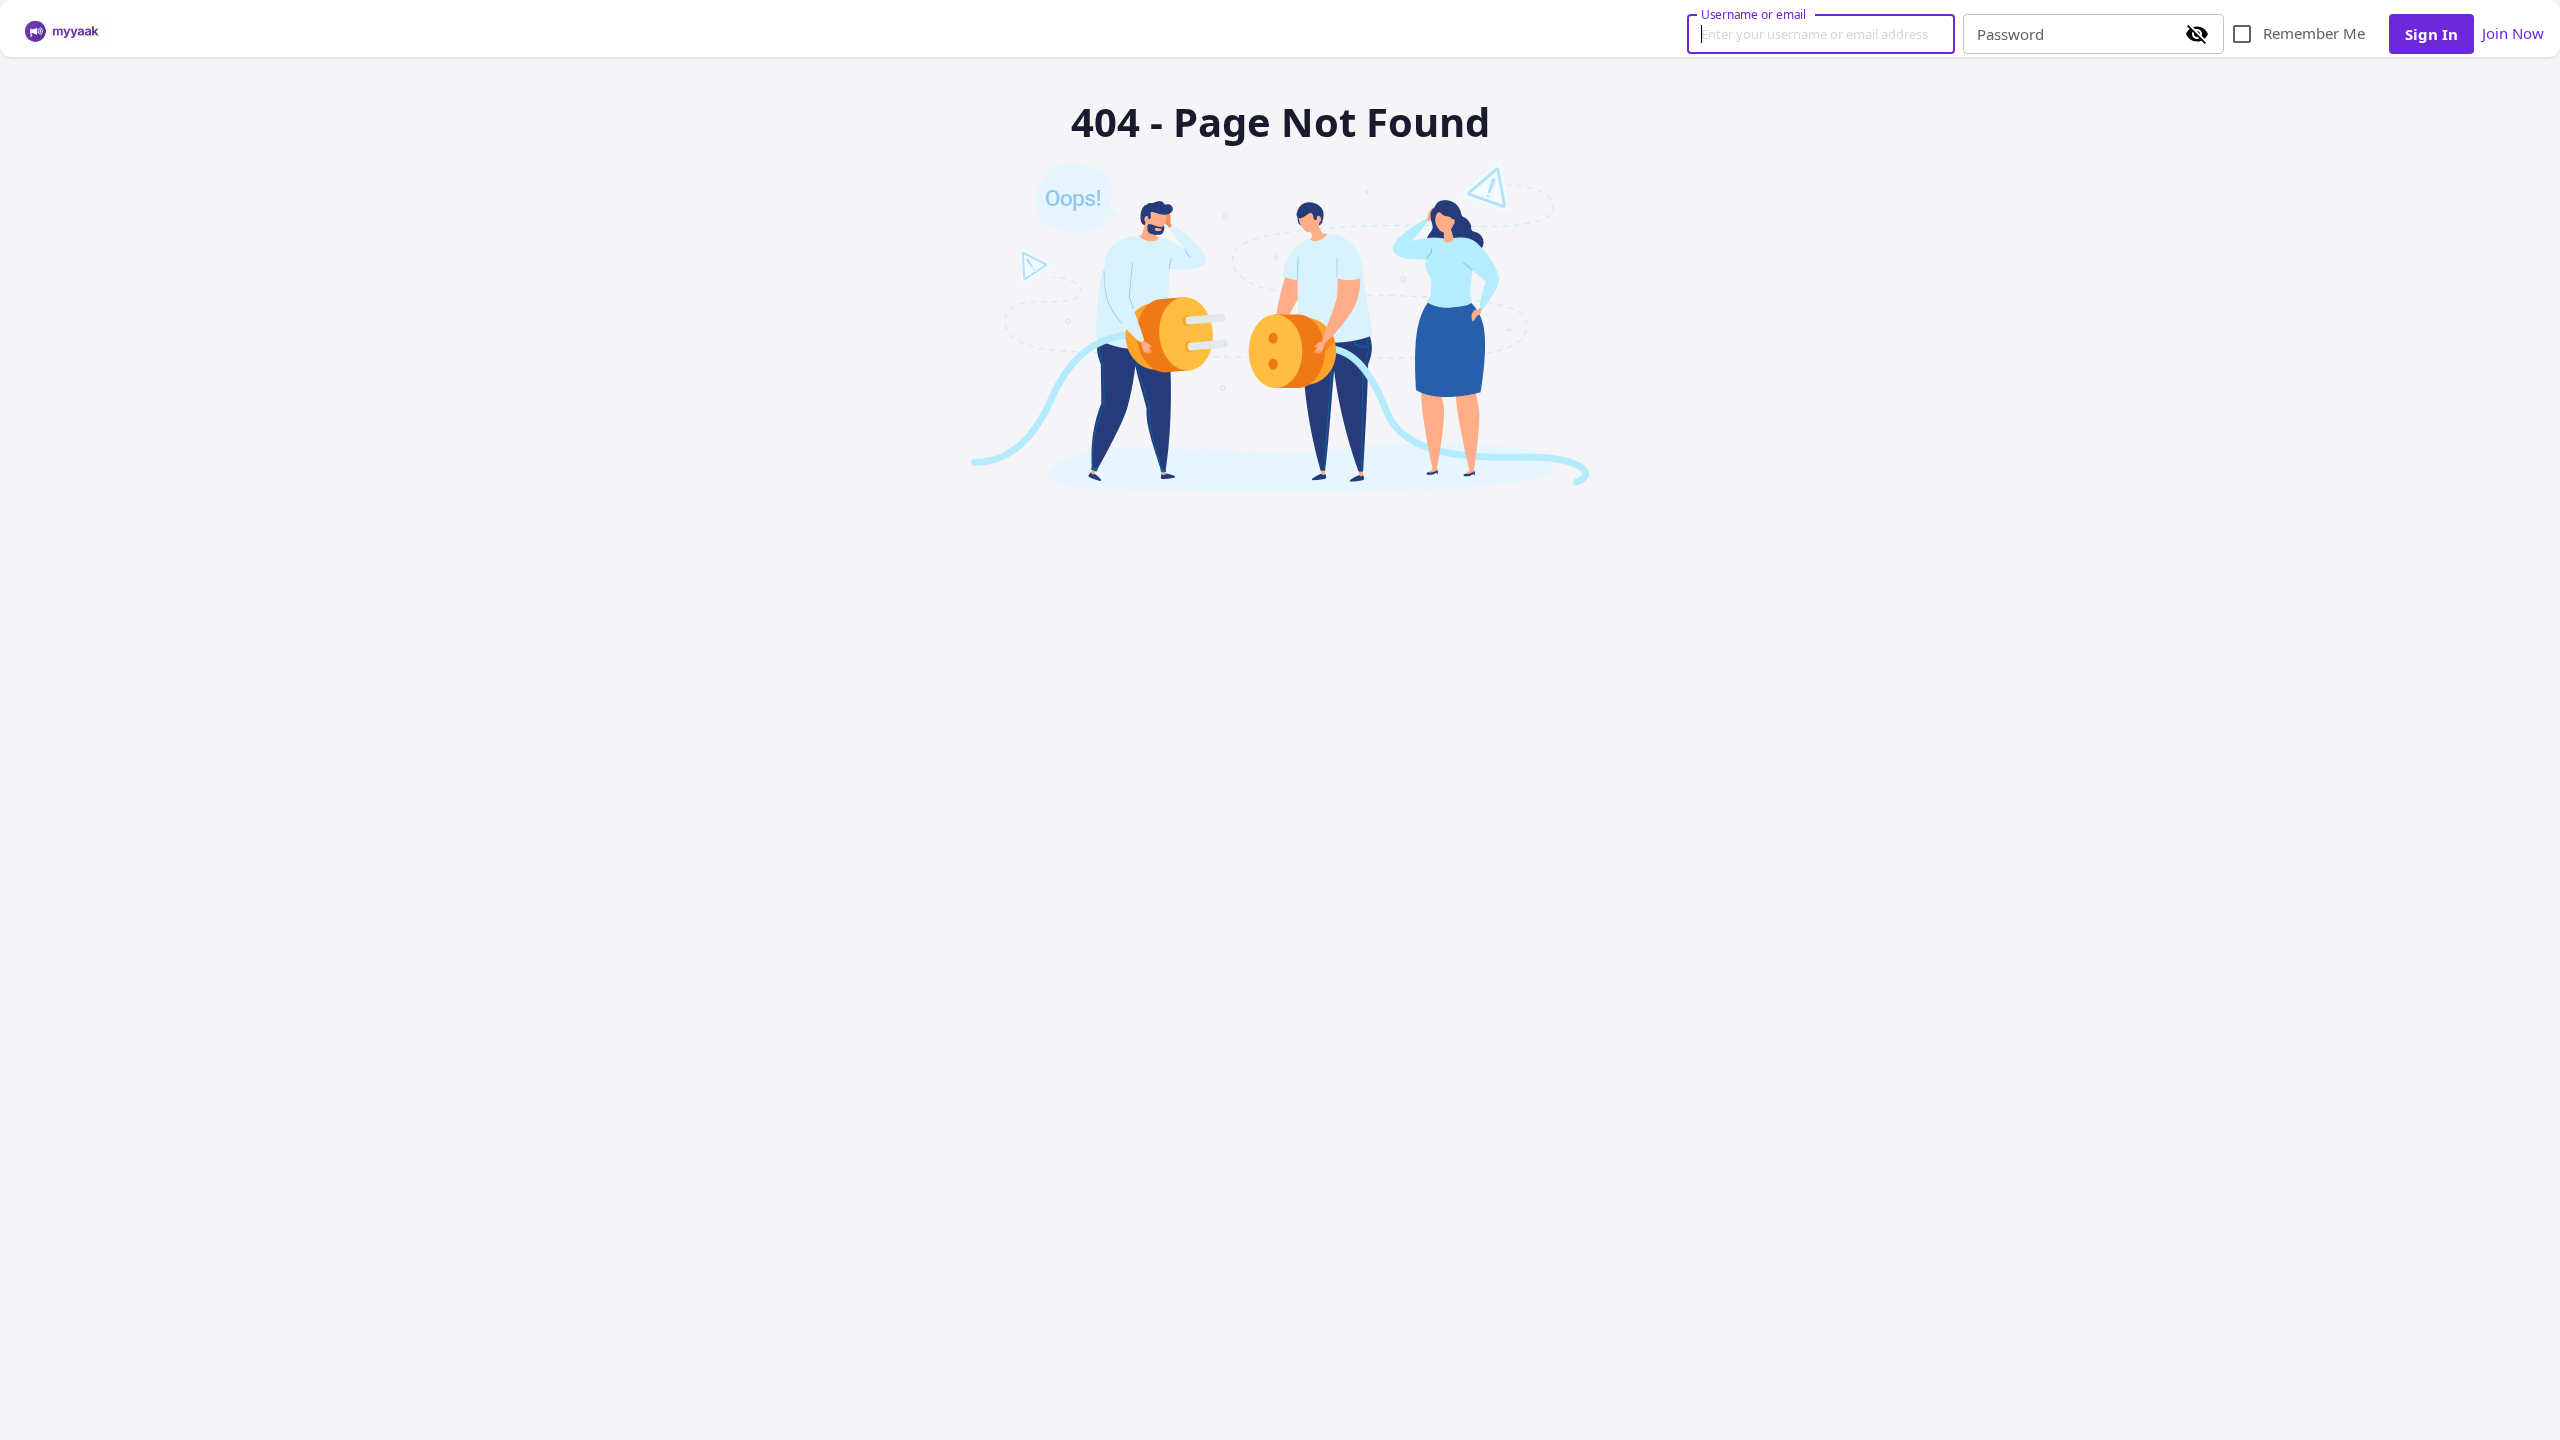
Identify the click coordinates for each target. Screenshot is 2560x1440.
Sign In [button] (2431, 34)
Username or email (1754, 14)
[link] (62, 32)
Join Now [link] (2513, 33)
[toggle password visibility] (2197, 34)
